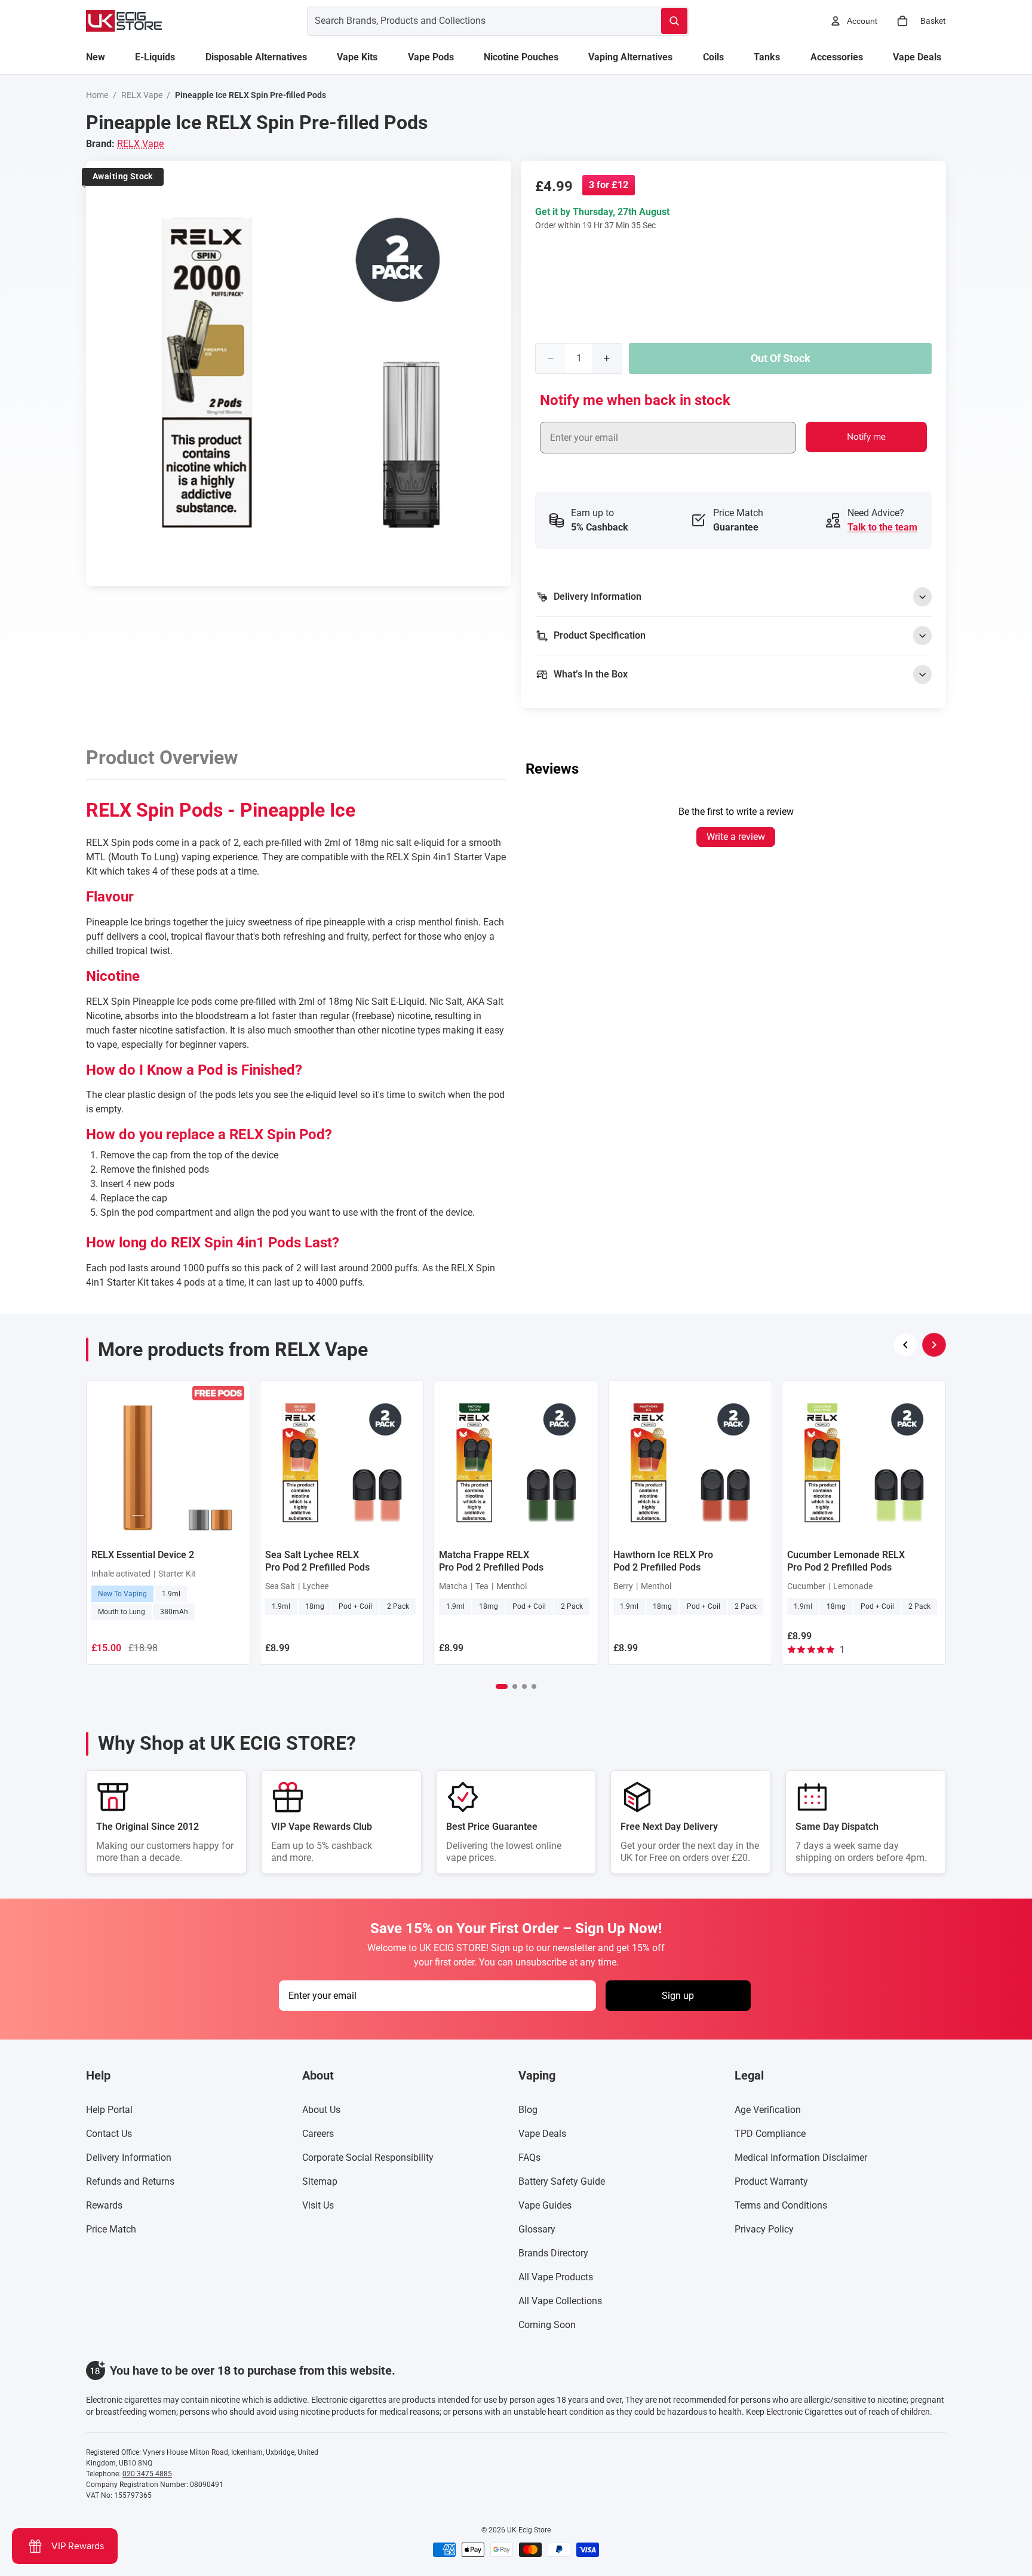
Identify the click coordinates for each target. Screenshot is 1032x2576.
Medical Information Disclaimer (801, 2158)
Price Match (111, 2229)
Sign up (678, 1996)
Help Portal (109, 2110)
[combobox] (470, 21)
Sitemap (320, 2181)
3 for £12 (609, 185)
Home (97, 95)
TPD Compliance (770, 2134)
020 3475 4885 (147, 2474)
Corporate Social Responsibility (368, 2158)
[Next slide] (934, 1345)
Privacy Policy (764, 2229)
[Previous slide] (905, 1345)
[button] (502, 1686)
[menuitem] (96, 57)
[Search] (674, 21)
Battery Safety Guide (562, 2181)
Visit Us (318, 2205)
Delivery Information (129, 2158)
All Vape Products (556, 2277)
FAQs (529, 2158)
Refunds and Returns (130, 2181)
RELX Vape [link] (140, 144)
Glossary (537, 2229)
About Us (321, 2110)
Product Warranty (771, 2181)
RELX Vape (142, 95)
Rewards (104, 2205)
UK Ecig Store (529, 2530)
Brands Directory (553, 2253)
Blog (528, 2110)
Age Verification (768, 2110)
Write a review (736, 837)
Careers (318, 2134)
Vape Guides (545, 2205)
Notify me (866, 437)
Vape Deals (542, 2134)
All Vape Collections (560, 2301)
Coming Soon (547, 2325)
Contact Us (109, 2134)
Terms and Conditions (781, 2205)
